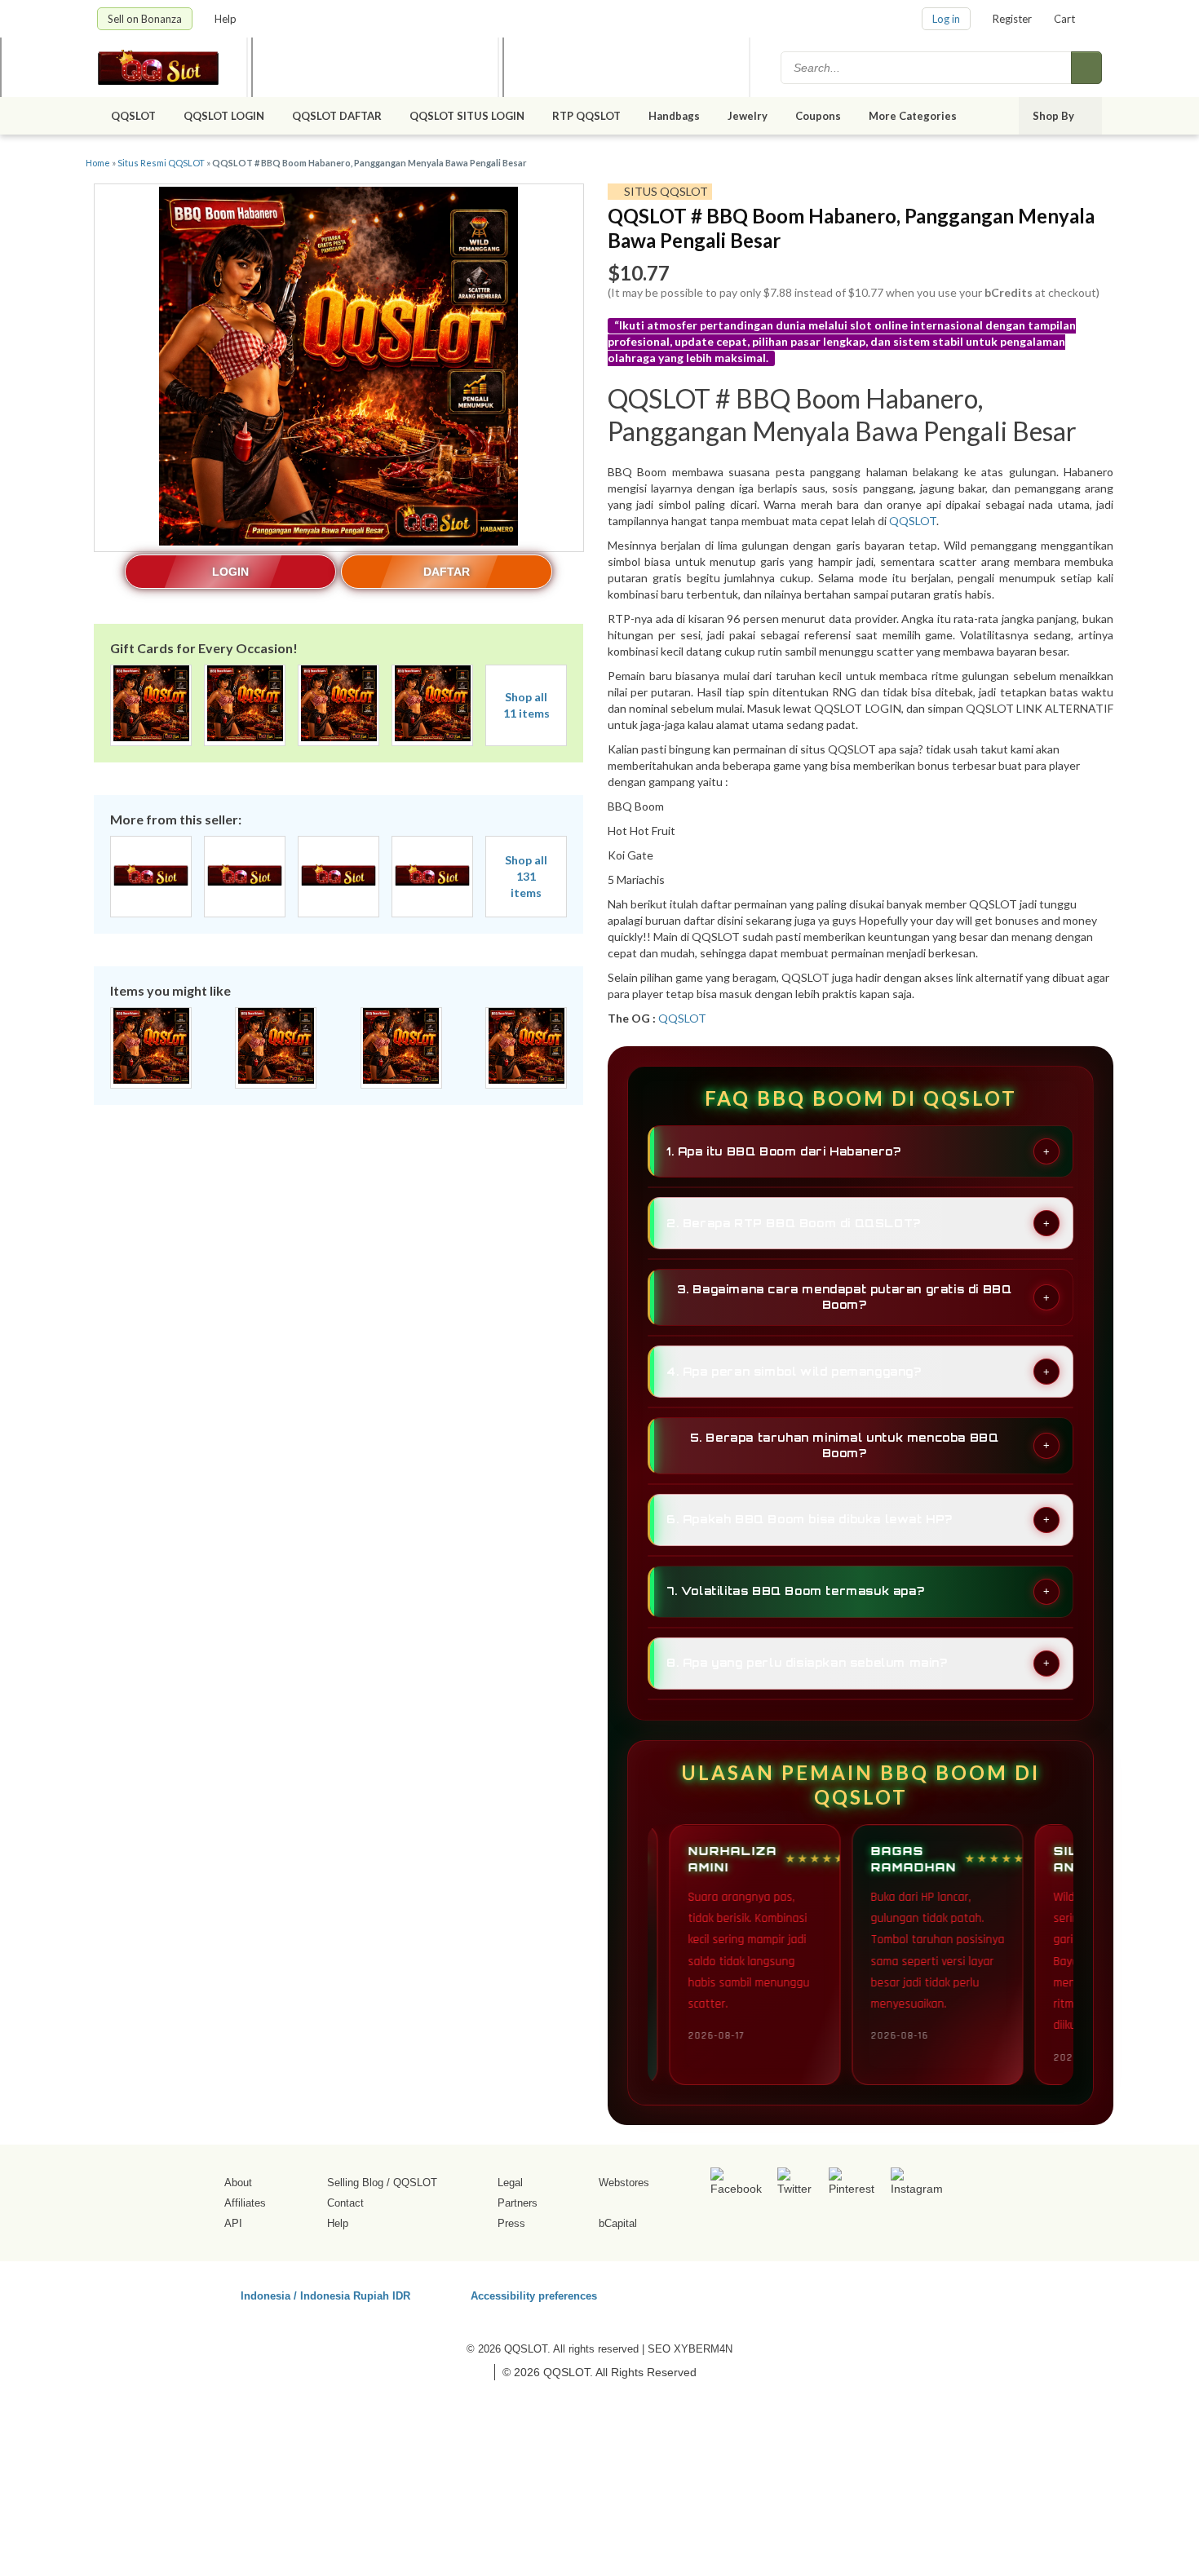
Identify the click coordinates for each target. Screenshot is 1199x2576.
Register (1012, 19)
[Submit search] (1086, 68)
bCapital (618, 2223)
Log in (946, 19)
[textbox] (927, 68)
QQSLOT (133, 116)
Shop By (1055, 116)
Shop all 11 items (526, 705)
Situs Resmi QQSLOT (161, 163)
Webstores (624, 2183)
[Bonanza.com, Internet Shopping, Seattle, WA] (868, 2293)
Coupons (818, 116)
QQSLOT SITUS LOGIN (467, 116)
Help (227, 19)
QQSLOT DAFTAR (337, 116)
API (233, 2223)
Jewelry (748, 116)
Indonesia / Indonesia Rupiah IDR (325, 2295)
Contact (345, 2203)
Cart (1064, 19)
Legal (510, 2183)
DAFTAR (447, 572)
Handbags (674, 116)
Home (98, 163)
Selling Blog (355, 2183)
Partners (518, 2203)
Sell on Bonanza (145, 19)
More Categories (914, 116)
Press (511, 2223)
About (238, 2183)
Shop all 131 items (526, 876)
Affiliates (245, 2203)
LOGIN (230, 572)
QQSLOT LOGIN (224, 116)
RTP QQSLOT (586, 116)
